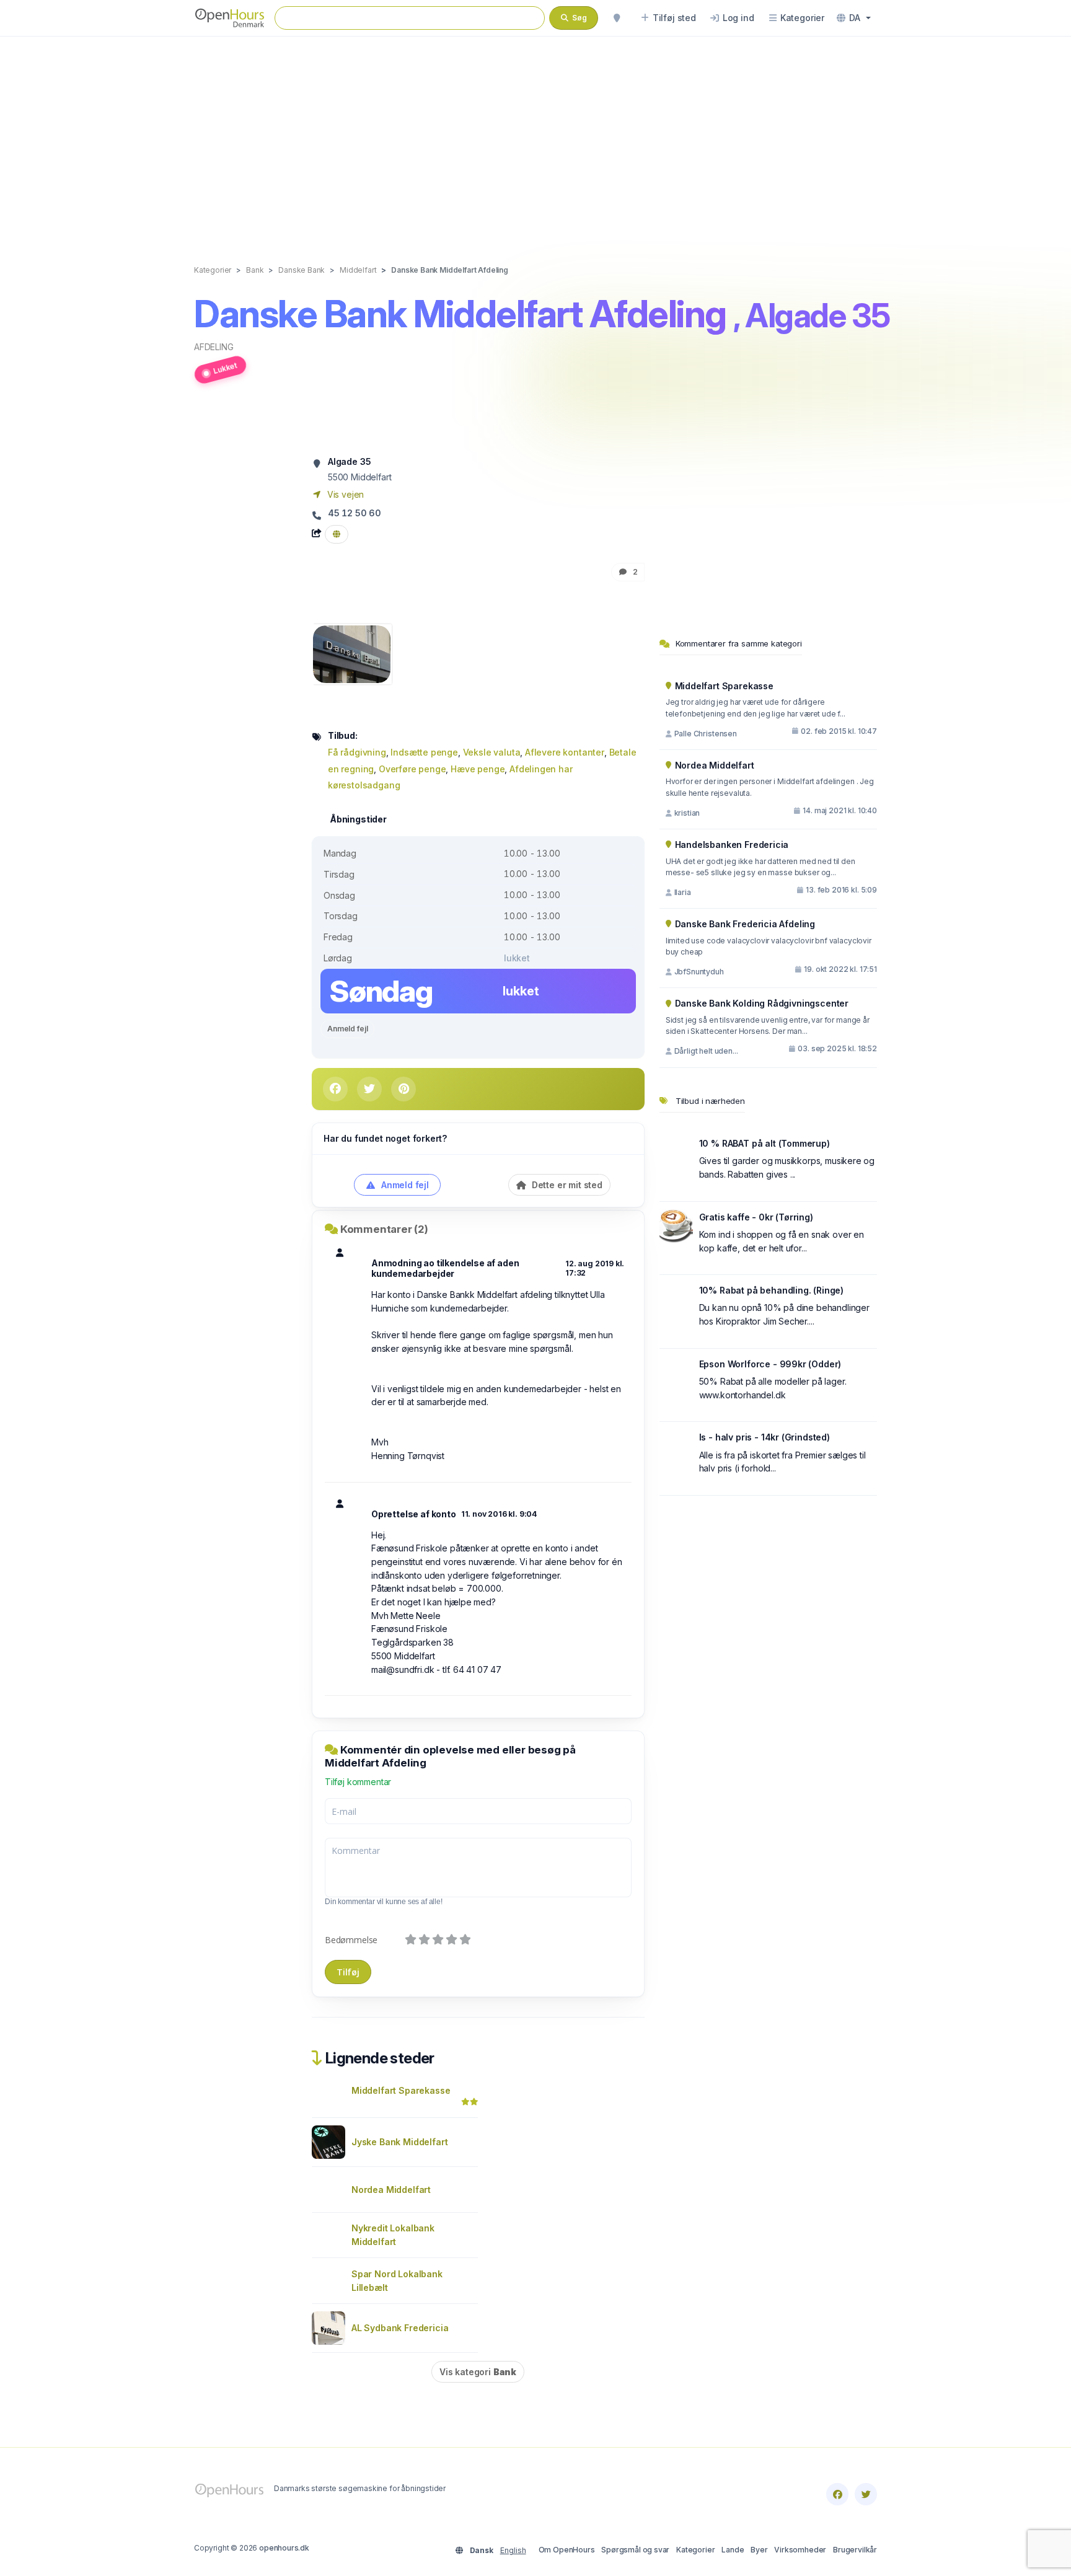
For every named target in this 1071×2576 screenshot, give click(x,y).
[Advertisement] (535, 138)
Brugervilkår (855, 2550)
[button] (854, 18)
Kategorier (695, 2550)
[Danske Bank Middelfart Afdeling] (352, 653)
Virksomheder (800, 2550)
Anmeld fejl (347, 1029)
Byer (759, 2550)
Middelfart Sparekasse (401, 2090)
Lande (733, 2550)
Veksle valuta (492, 752)
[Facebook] (837, 2494)
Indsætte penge (424, 752)
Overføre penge (412, 769)
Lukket (225, 368)
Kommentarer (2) (384, 1229)
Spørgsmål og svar (635, 2550)
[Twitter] (866, 2494)
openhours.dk (284, 2548)
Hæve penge (478, 769)
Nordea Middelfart (391, 2190)
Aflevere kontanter (565, 752)
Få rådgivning (357, 752)
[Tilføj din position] (617, 18)
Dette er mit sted (566, 1185)
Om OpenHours (567, 2550)
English (513, 2550)
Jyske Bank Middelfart (399, 2142)
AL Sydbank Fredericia (400, 2328)
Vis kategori (478, 2372)
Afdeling (214, 347)
